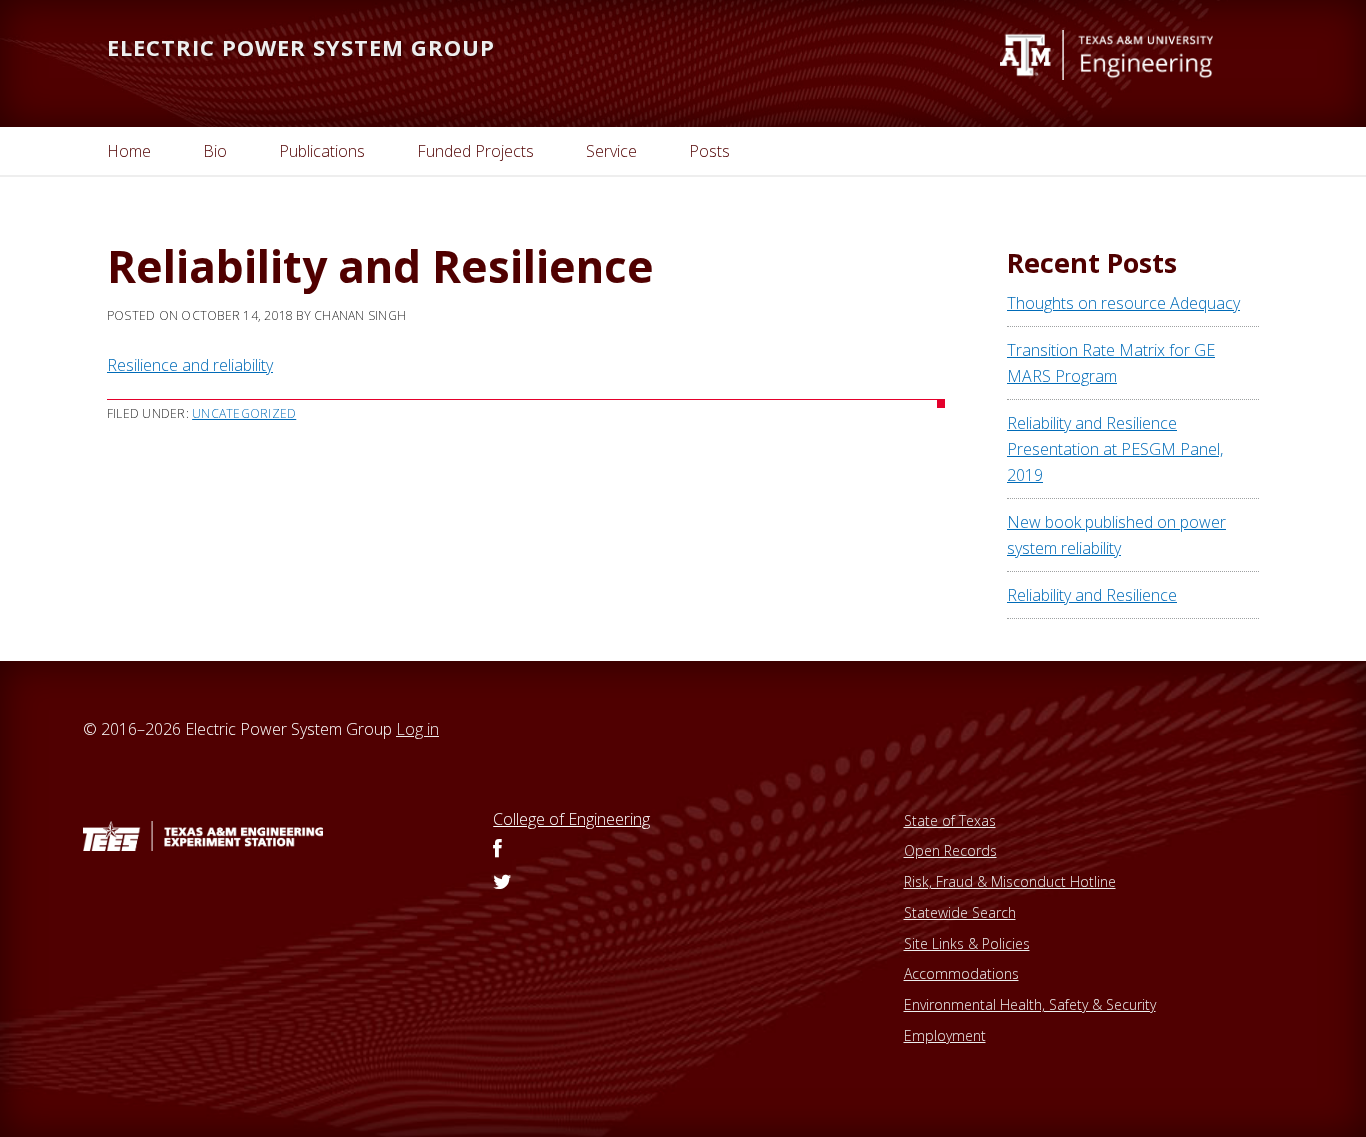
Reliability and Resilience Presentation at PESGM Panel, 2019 (1115, 449)
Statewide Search (960, 912)
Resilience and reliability (190, 365)
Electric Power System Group (301, 47)
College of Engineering (571, 819)
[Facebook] (497, 850)
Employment (945, 1035)
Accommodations (961, 973)
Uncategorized (244, 413)
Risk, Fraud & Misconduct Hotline (1010, 881)
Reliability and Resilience (1092, 595)
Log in (417, 729)
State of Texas (950, 820)
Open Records (950, 850)
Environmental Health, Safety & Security (1030, 1004)
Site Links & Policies (967, 943)
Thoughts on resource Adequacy (1123, 303)
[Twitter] (502, 883)
